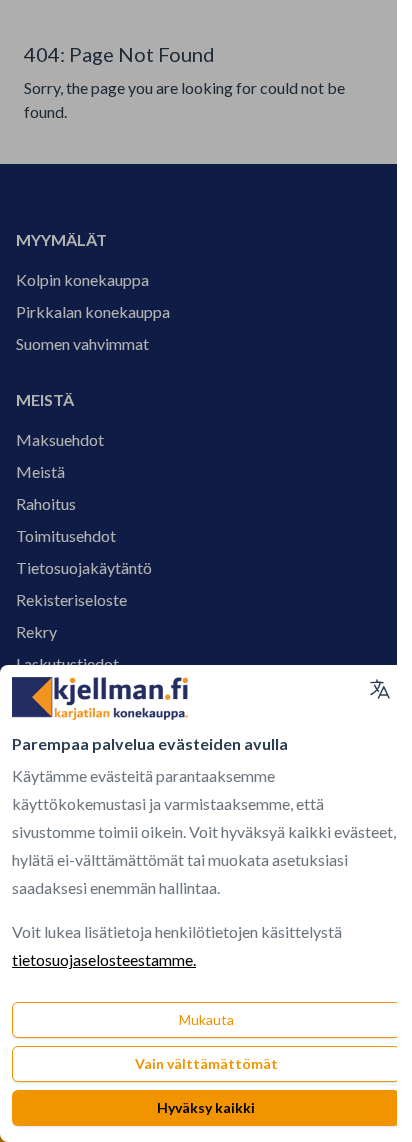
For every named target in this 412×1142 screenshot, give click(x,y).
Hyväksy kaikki (206, 1107)
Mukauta (206, 1019)
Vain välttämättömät (206, 1063)
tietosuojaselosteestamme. (104, 959)
